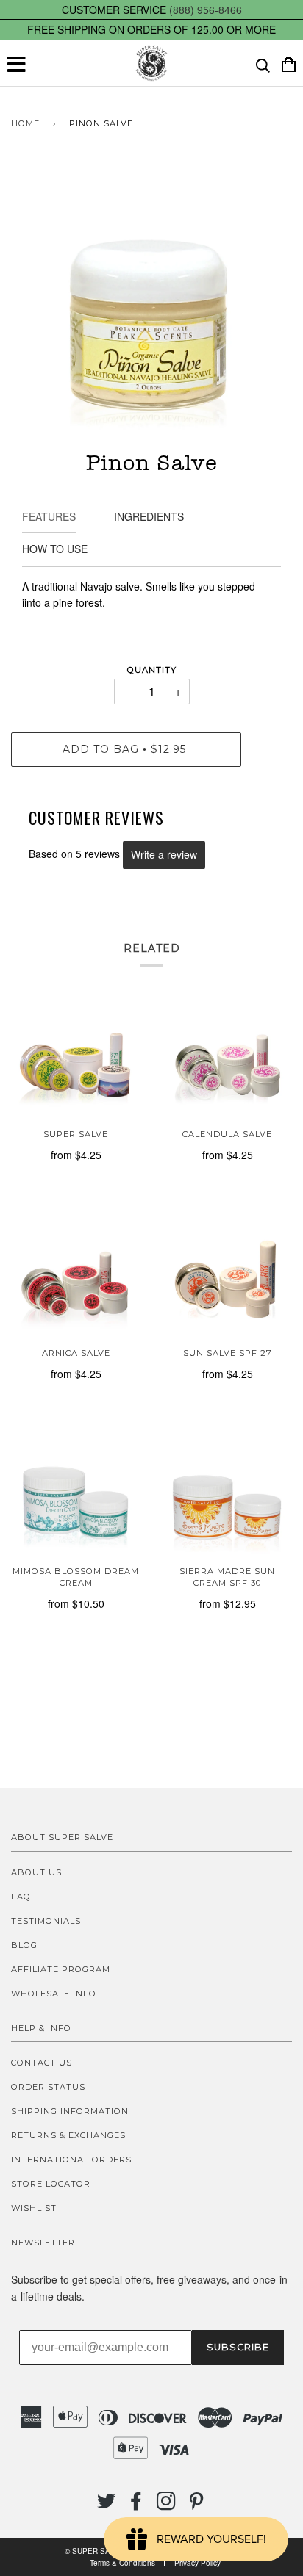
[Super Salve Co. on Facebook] (136, 2505)
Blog (24, 1945)
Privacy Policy (197, 2563)
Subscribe (238, 2347)
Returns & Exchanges (68, 2135)
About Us (36, 1872)
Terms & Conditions (122, 2563)
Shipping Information (70, 2111)
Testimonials (46, 1921)
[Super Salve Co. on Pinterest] (197, 2505)
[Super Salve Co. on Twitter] (107, 2505)
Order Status (48, 2087)
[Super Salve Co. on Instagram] (167, 2505)
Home (25, 123)
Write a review (164, 854)
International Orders (71, 2160)
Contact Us (42, 2063)
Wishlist (34, 2208)
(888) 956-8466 (206, 10)
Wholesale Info (54, 1994)
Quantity (152, 670)
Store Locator (51, 2184)
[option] (151, 304)
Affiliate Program (61, 1969)
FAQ (21, 1897)
